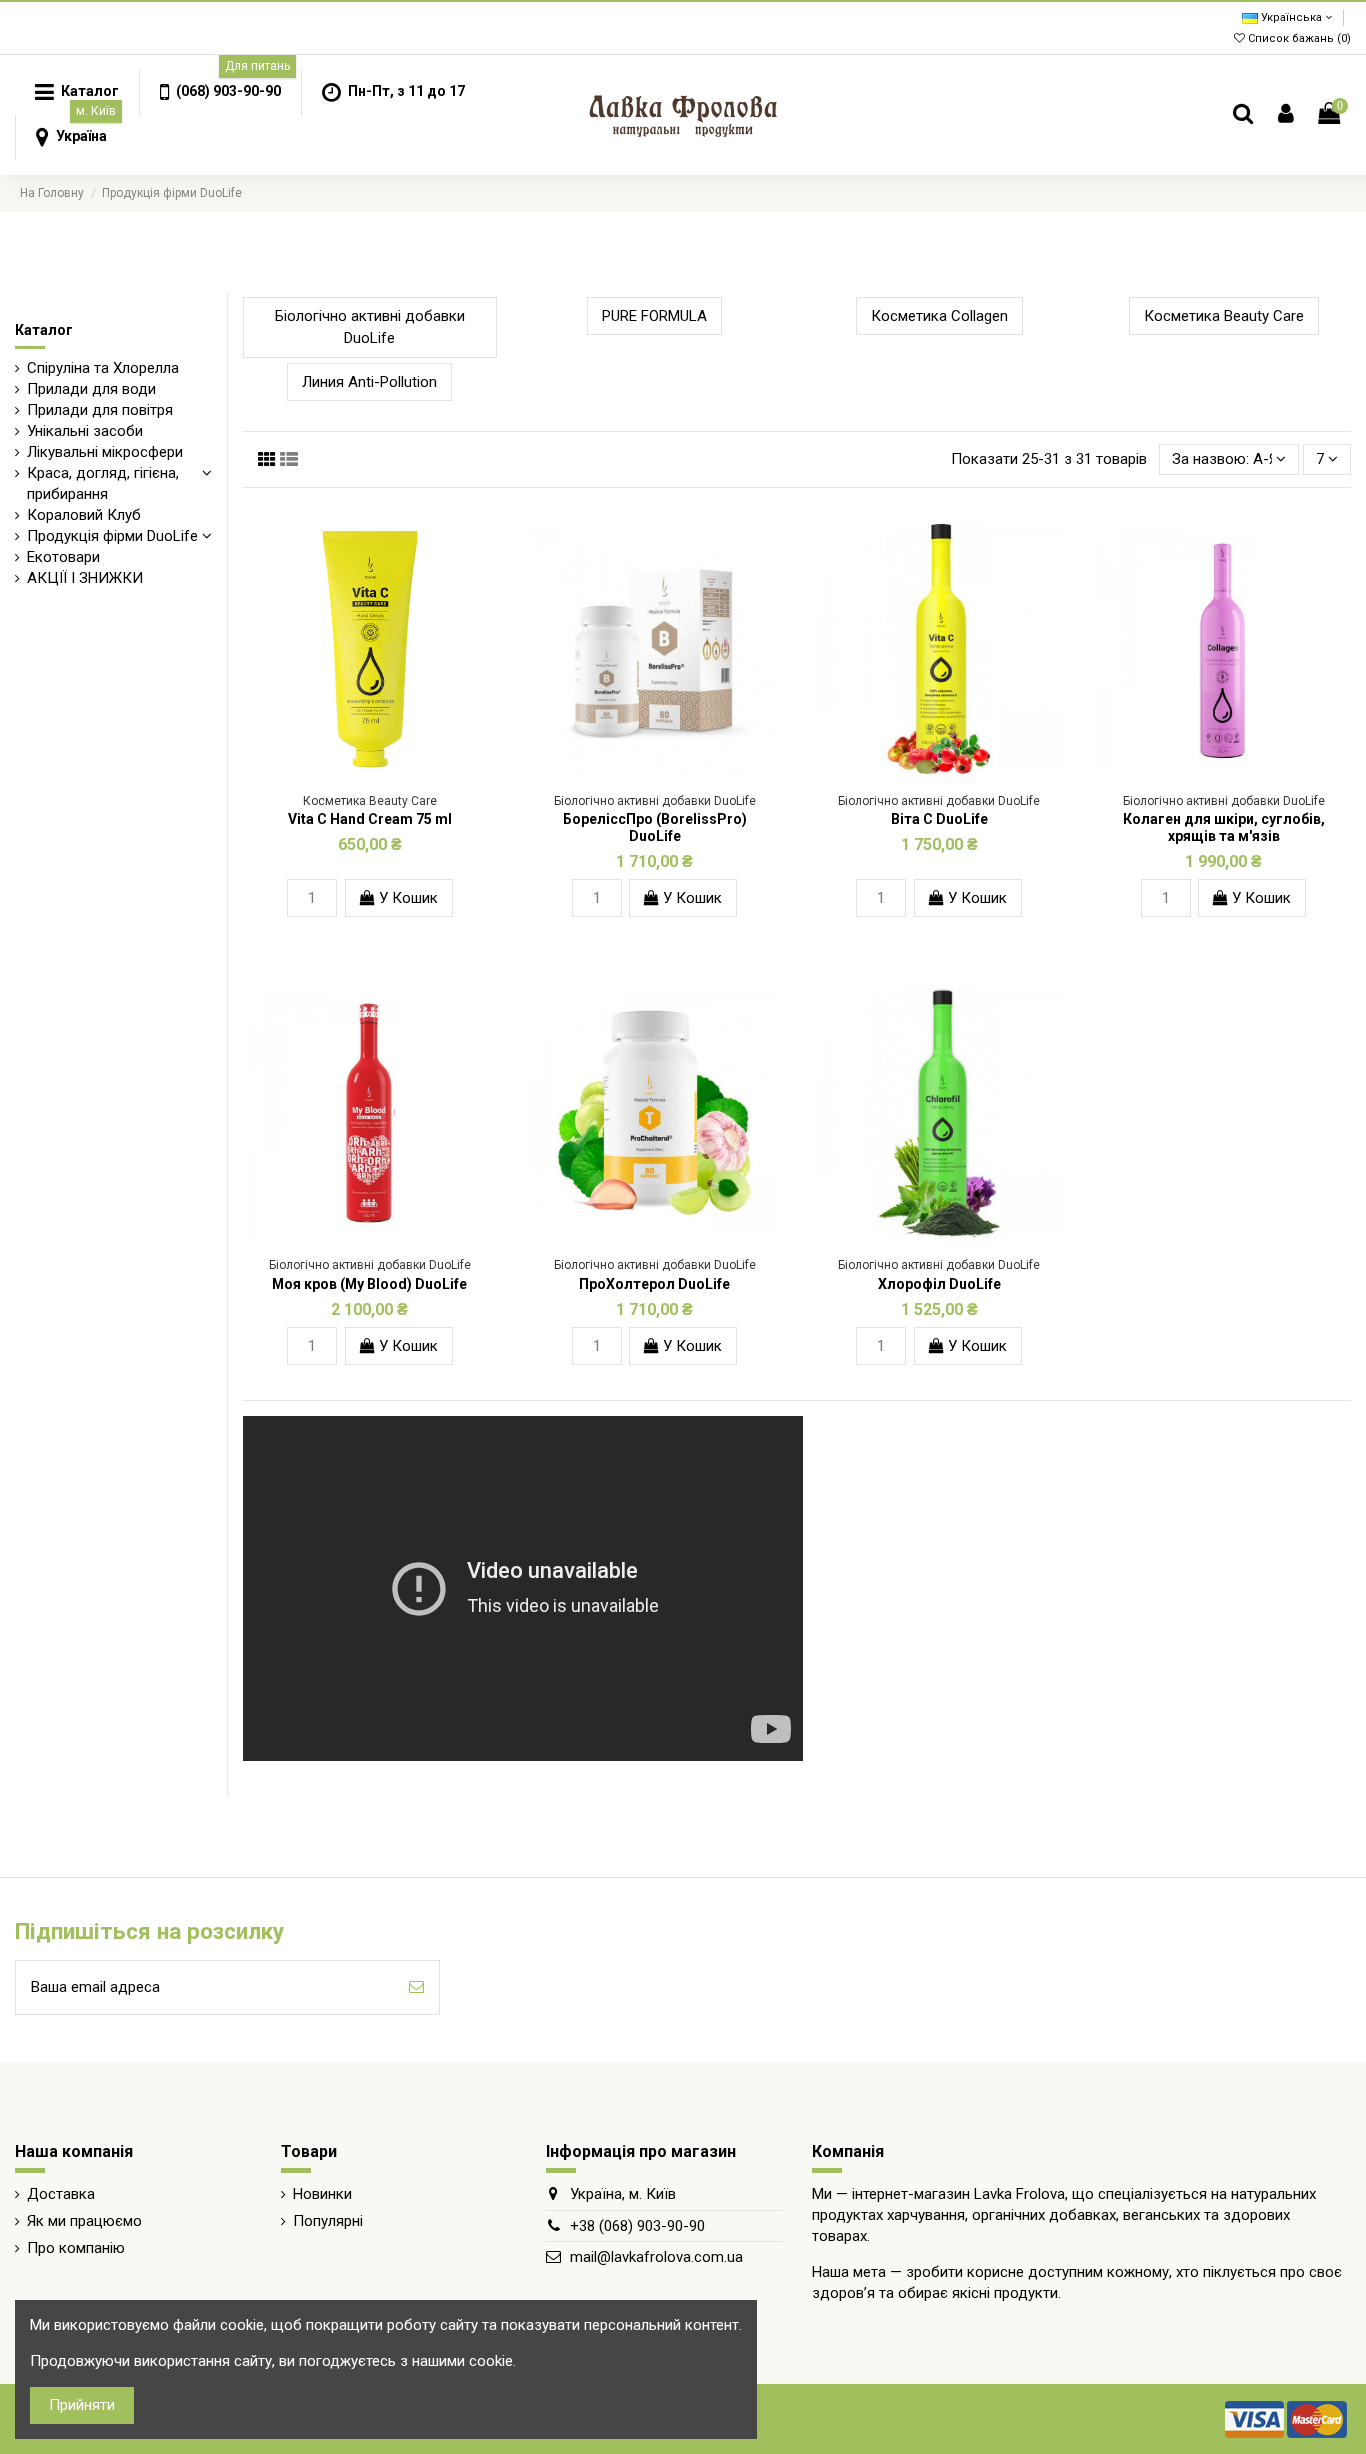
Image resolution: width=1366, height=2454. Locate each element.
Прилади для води (91, 389)
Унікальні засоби (85, 431)
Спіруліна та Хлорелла (103, 368)
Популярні (328, 2221)
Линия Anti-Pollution (369, 382)
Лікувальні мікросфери (105, 452)
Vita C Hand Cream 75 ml (370, 819)
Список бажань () (1298, 38)
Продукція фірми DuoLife (112, 536)
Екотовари (63, 557)
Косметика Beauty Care (1224, 316)
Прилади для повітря (100, 410)
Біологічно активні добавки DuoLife (370, 327)
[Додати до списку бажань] (355, 766)
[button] (220, 92)
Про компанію (76, 2248)
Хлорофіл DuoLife (939, 1284)
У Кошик (406, 898)
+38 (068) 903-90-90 (637, 2226)
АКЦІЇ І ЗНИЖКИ (85, 578)
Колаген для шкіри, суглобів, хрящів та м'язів (1224, 827)
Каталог (44, 330)
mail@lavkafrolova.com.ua (656, 2257)
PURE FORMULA (654, 316)
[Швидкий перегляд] (385, 766)
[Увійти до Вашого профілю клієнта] (1286, 114)
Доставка (61, 2194)
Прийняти (82, 2405)
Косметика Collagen (939, 316)
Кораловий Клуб (84, 515)
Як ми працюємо (84, 2221)
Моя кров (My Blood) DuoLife (369, 1284)
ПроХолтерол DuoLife (654, 1284)
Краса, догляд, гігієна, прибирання (103, 483)
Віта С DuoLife (939, 819)
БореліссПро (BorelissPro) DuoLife (655, 827)
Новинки (322, 2194)
